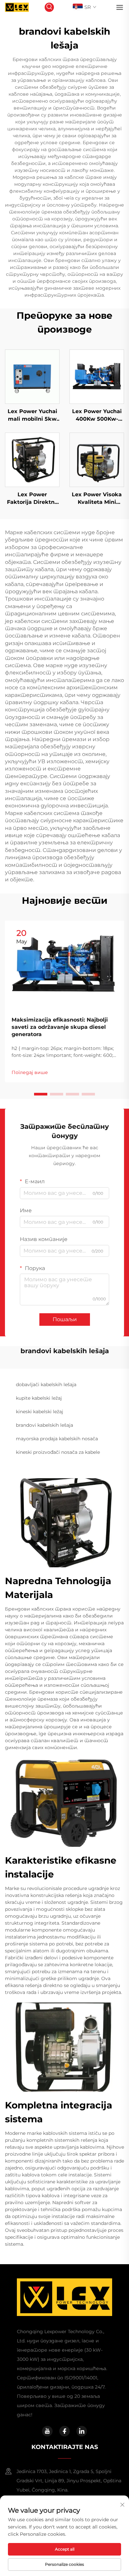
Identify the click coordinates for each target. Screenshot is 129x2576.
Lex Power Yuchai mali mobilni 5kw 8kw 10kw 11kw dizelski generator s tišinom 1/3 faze (32, 415)
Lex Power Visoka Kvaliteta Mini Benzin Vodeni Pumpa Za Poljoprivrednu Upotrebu (97, 499)
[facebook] (64, 2431)
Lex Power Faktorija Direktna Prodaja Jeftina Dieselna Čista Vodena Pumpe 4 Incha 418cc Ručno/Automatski (32, 499)
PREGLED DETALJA (32, 376)
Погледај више (30, 1072)
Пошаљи (65, 1319)
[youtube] (47, 2431)
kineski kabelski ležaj (40, 1412)
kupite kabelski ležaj (39, 1398)
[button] (41, 1094)
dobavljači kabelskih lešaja (46, 1385)
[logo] (17, 7)
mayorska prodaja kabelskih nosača (57, 1439)
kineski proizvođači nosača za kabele (58, 1452)
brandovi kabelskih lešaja (44, 1425)
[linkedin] (82, 2431)
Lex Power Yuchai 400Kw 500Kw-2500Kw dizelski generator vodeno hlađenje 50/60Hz (97, 415)
